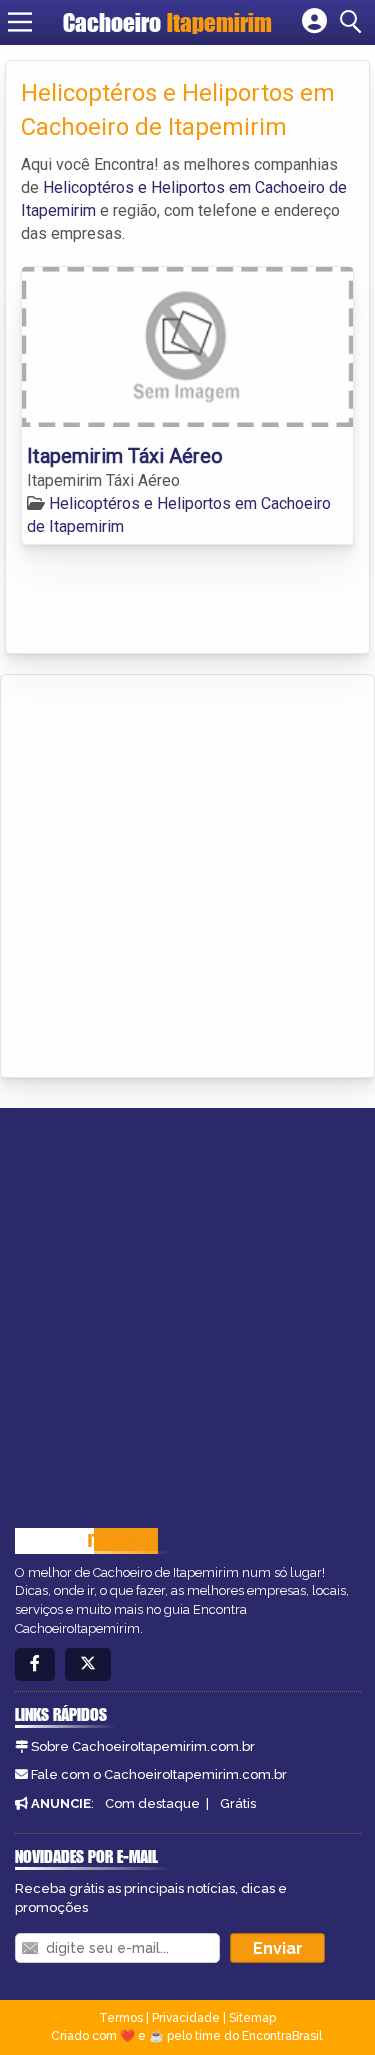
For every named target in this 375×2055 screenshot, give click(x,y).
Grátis (238, 1803)
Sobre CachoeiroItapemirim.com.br (143, 1746)
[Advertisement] (187, 872)
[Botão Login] (314, 22)
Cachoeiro (167, 22)
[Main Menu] (20, 22)
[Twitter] (88, 1664)
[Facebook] (35, 1664)
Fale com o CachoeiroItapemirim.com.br (159, 1774)
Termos (121, 2018)
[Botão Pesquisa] (354, 22)
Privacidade (186, 2018)
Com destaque (152, 1803)
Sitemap (252, 2018)
